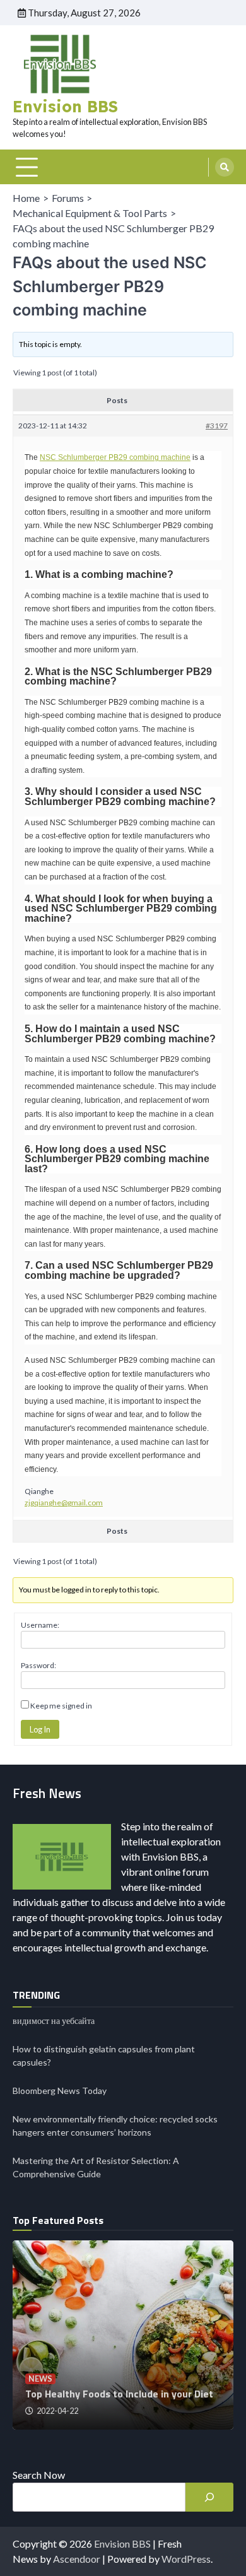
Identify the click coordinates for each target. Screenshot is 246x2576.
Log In (40, 1729)
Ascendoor (77, 2559)
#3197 (217, 426)
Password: (38, 1665)
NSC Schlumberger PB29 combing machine (115, 457)
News (40, 2379)
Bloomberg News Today (60, 2091)
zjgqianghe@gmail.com (64, 1503)
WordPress (186, 2559)
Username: (40, 1625)
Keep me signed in (61, 1706)
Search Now (39, 2475)
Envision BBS (65, 106)
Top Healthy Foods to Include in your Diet (119, 2394)
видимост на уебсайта (54, 2020)
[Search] (225, 167)
